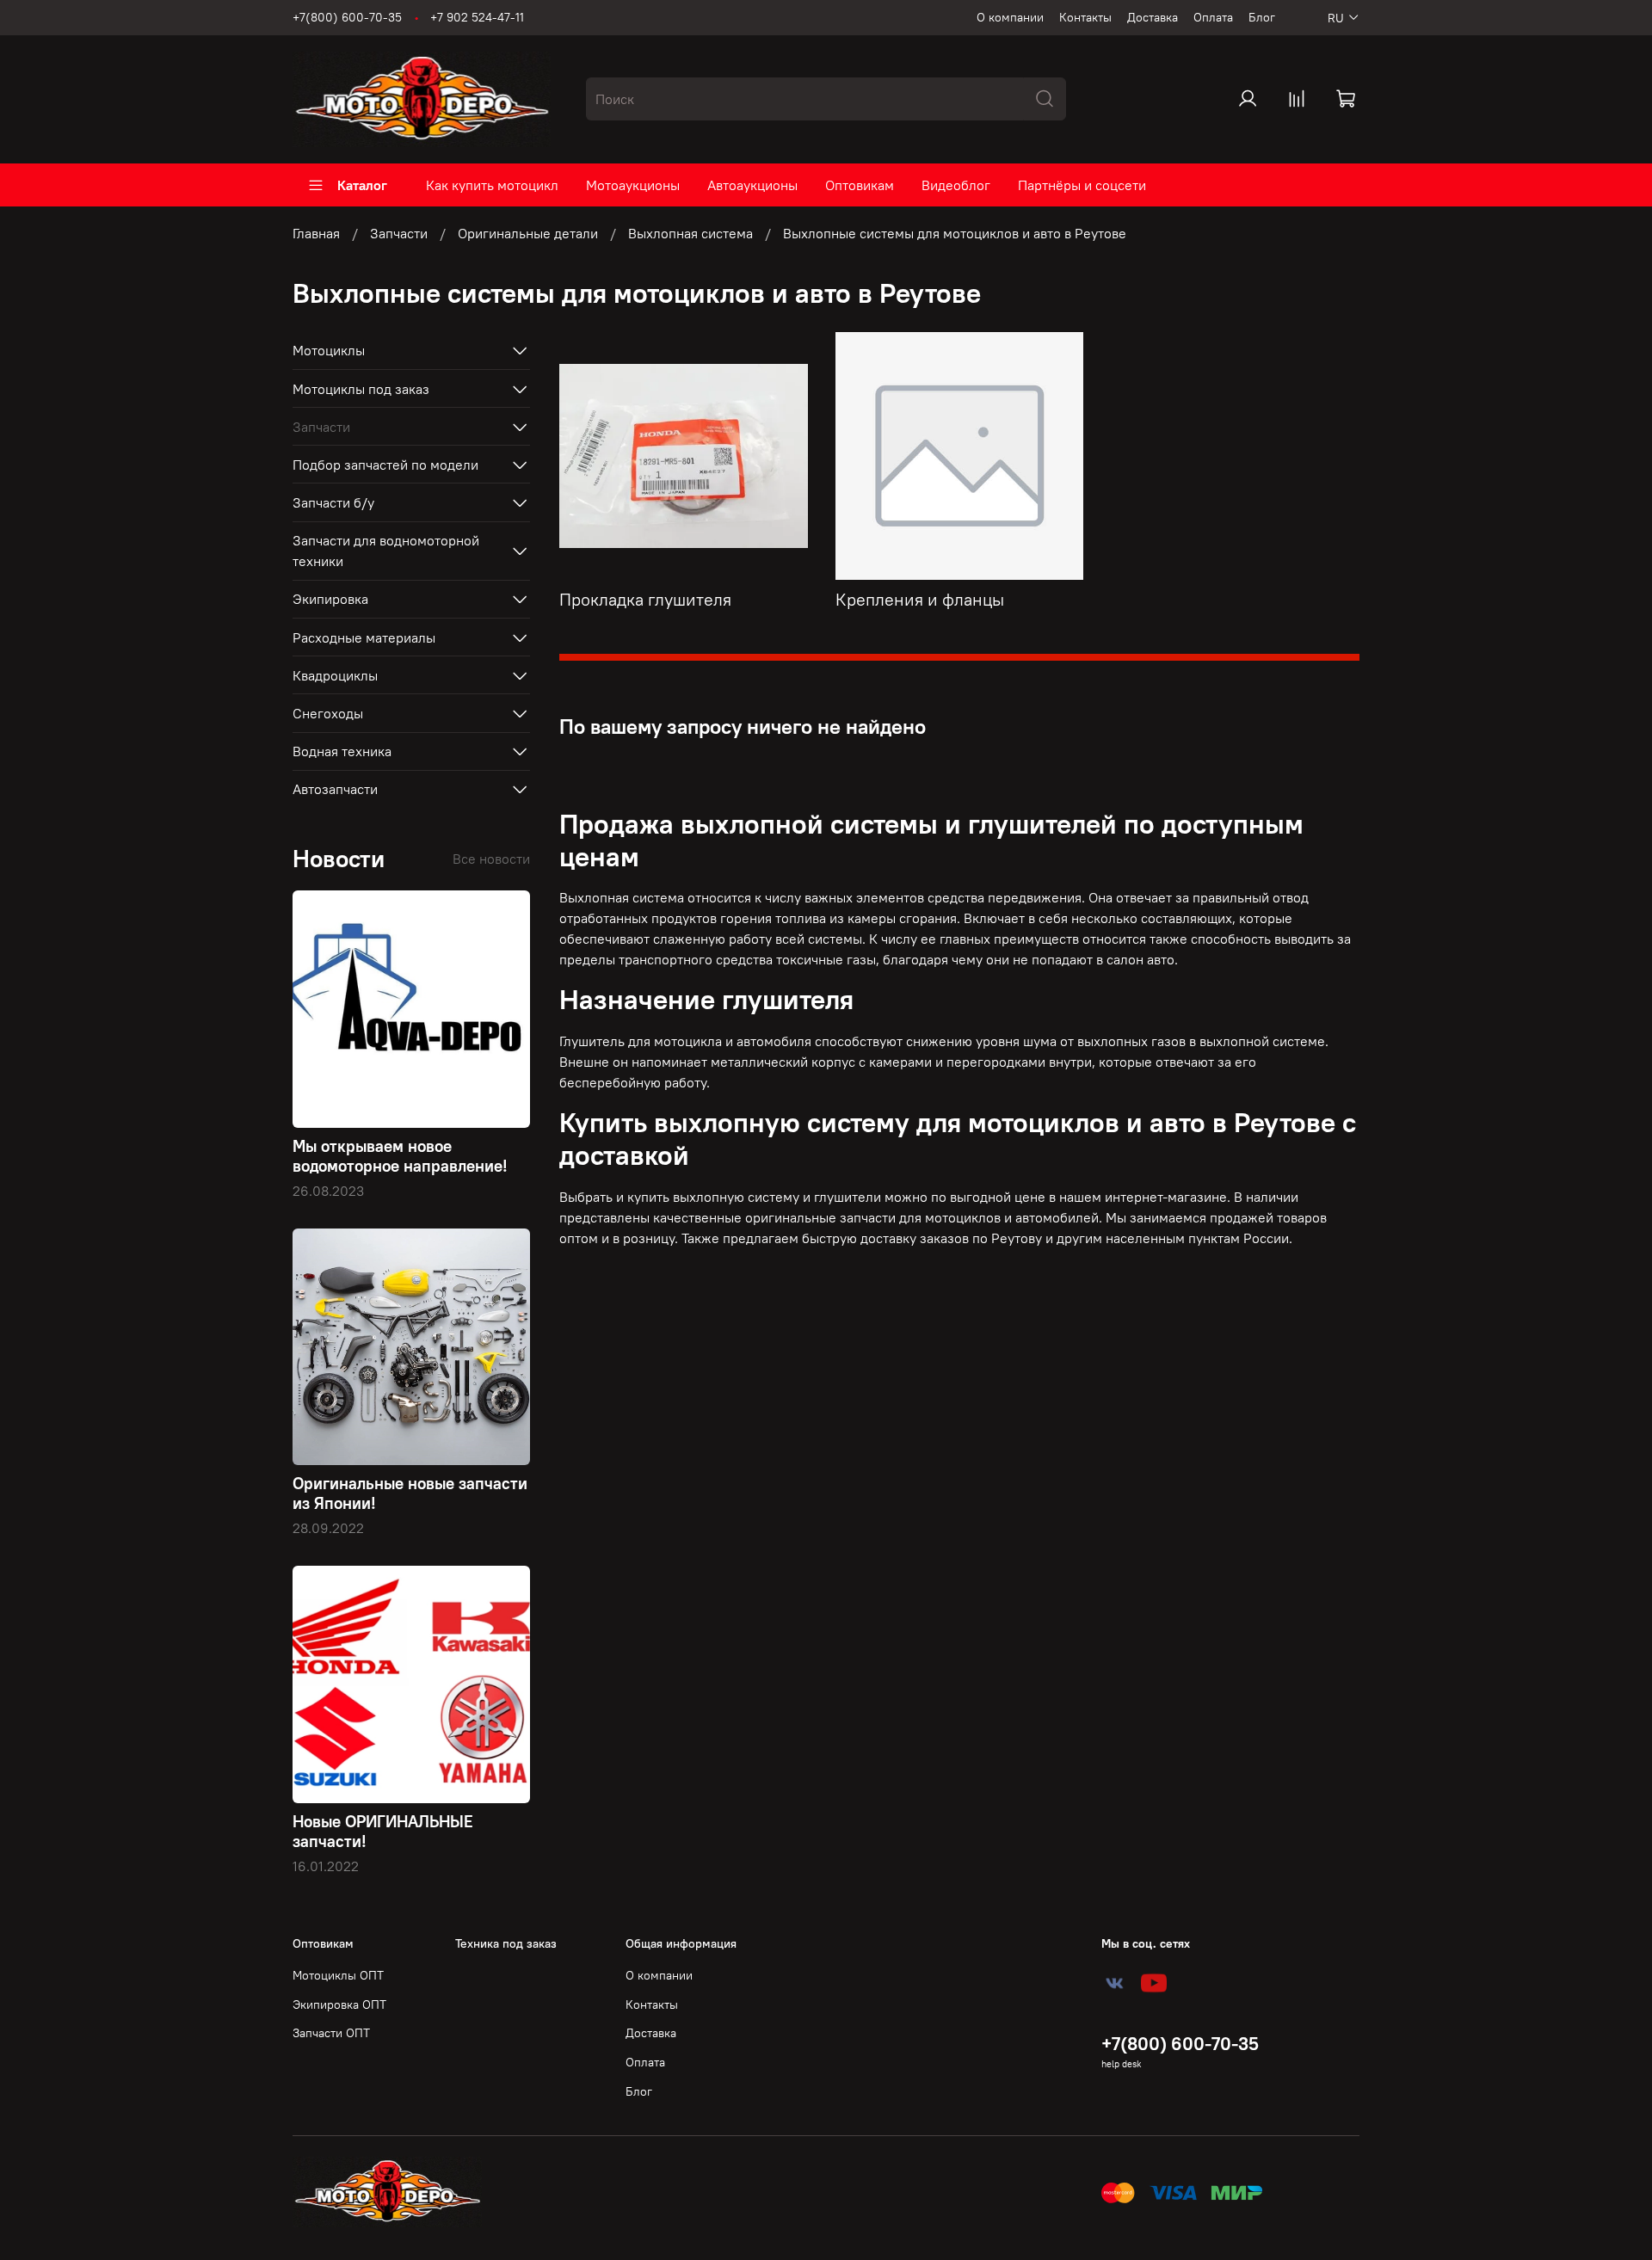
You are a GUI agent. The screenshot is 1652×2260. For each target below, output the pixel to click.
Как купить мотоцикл (492, 185)
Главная (316, 233)
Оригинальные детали (528, 233)
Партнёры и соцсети (1082, 185)
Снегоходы (328, 713)
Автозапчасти (335, 789)
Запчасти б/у (333, 502)
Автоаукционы (752, 185)
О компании (1010, 17)
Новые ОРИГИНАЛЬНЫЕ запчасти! (383, 1831)
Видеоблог (956, 185)
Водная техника (342, 751)
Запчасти (399, 233)
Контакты (1085, 17)
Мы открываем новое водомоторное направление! (400, 1156)
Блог (1262, 17)
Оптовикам (860, 185)
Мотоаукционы (633, 185)
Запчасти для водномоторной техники (386, 551)
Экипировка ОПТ (339, 2004)
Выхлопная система (690, 233)
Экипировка (330, 599)
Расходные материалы (364, 637)
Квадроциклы (335, 675)
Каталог (362, 185)
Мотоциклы (329, 350)
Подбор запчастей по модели (385, 465)
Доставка (1153, 17)
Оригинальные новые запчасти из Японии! (410, 1493)
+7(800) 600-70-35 (347, 17)
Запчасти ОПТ (331, 2033)
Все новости (491, 859)
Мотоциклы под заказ (361, 389)
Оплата (1213, 17)
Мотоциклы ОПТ (338, 1975)
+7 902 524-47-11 (477, 17)
